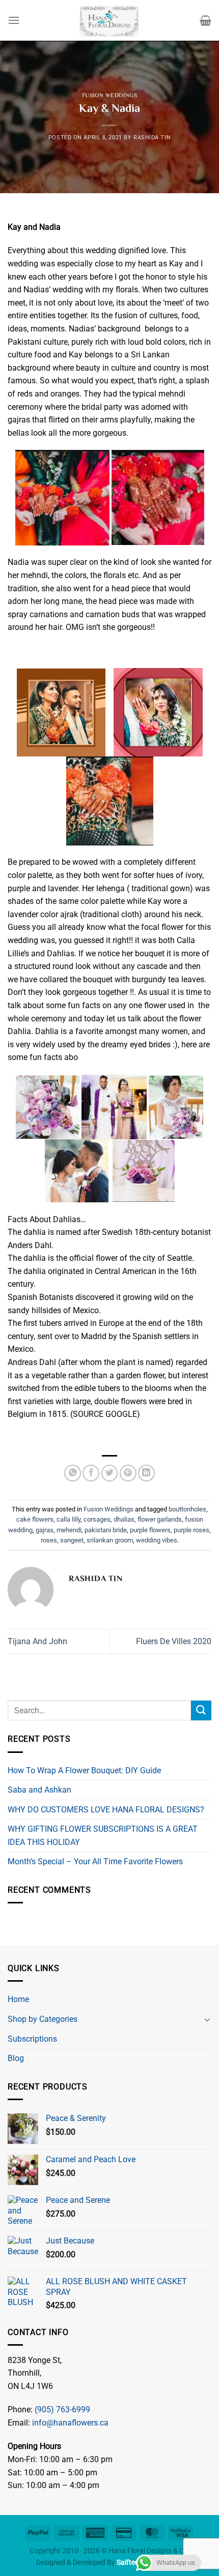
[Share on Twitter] (110, 1473)
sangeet (72, 1540)
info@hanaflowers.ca (70, 2423)
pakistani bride (106, 1530)
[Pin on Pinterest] (128, 1473)
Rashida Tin (152, 138)
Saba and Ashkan (39, 1790)
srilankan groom (110, 1540)
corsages (97, 1519)
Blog (16, 2058)
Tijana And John (37, 1641)
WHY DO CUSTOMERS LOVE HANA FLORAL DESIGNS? (106, 1810)
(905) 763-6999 (62, 2410)
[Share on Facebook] (91, 1473)
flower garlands (160, 1519)
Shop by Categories (43, 2019)
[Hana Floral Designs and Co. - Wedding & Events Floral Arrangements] (109, 20)
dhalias (124, 1519)
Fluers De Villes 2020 (174, 1641)
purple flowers (150, 1530)
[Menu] (14, 20)
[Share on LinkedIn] (146, 1473)
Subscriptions (32, 2039)
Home (18, 1999)
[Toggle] (207, 2019)
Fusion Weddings (109, 96)
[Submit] (201, 1710)
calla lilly (69, 1519)
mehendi (69, 1530)
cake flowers (35, 1519)
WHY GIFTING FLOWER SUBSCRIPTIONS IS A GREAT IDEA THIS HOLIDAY (103, 1836)
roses (49, 1540)
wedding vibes (157, 1540)
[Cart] (206, 20)
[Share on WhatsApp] (73, 1473)
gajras (45, 1530)
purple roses (191, 1530)
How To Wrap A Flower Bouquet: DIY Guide (84, 1770)
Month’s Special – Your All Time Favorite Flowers (95, 1861)
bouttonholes (187, 1509)
